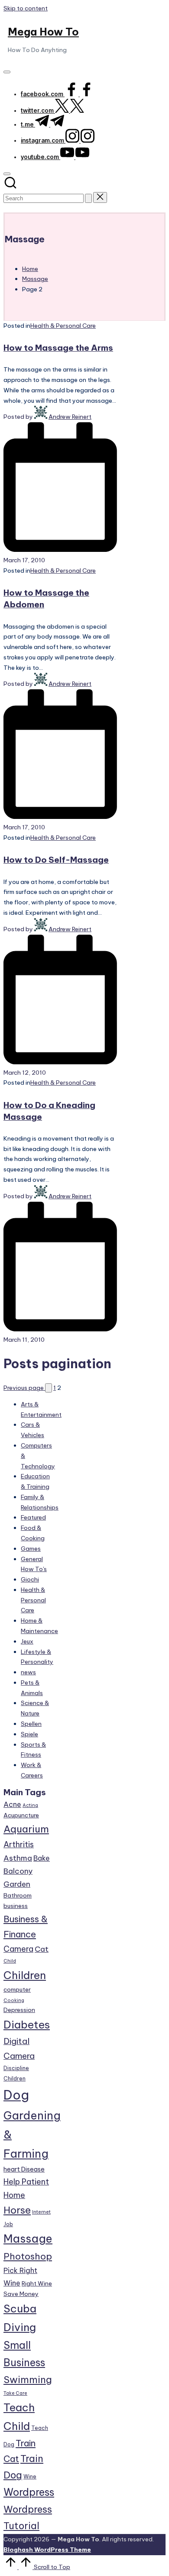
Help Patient (26, 2182)
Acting (30, 1805)
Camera (18, 1949)
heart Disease (24, 2169)
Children (25, 1975)
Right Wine (37, 2283)
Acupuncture (21, 1815)
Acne (12, 1804)
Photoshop (28, 2256)
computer (17, 1989)
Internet (41, 2212)
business (16, 1906)
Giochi (30, 1579)
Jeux (27, 1641)
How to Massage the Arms (58, 348)
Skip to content (26, 8)
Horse (17, 2210)
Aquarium (26, 1829)
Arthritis (19, 1844)
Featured (33, 1517)
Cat (42, 1949)
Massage (28, 2239)
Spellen (31, 1724)
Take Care (15, 2393)
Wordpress (29, 2492)
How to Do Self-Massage (56, 860)
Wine (30, 2477)
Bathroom (18, 1895)
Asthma (18, 1858)
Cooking (14, 2000)
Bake (42, 1858)
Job (8, 2224)
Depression (19, 2010)
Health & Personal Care (63, 326)
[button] (88, 198)
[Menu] (7, 72)
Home (14, 2195)
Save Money (21, 2294)
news (28, 1672)
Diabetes (27, 2025)
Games (31, 1549)
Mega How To (43, 32)
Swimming (28, 2380)
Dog (16, 2095)
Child (10, 1961)
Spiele (29, 1734)
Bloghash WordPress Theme (47, 2550)
